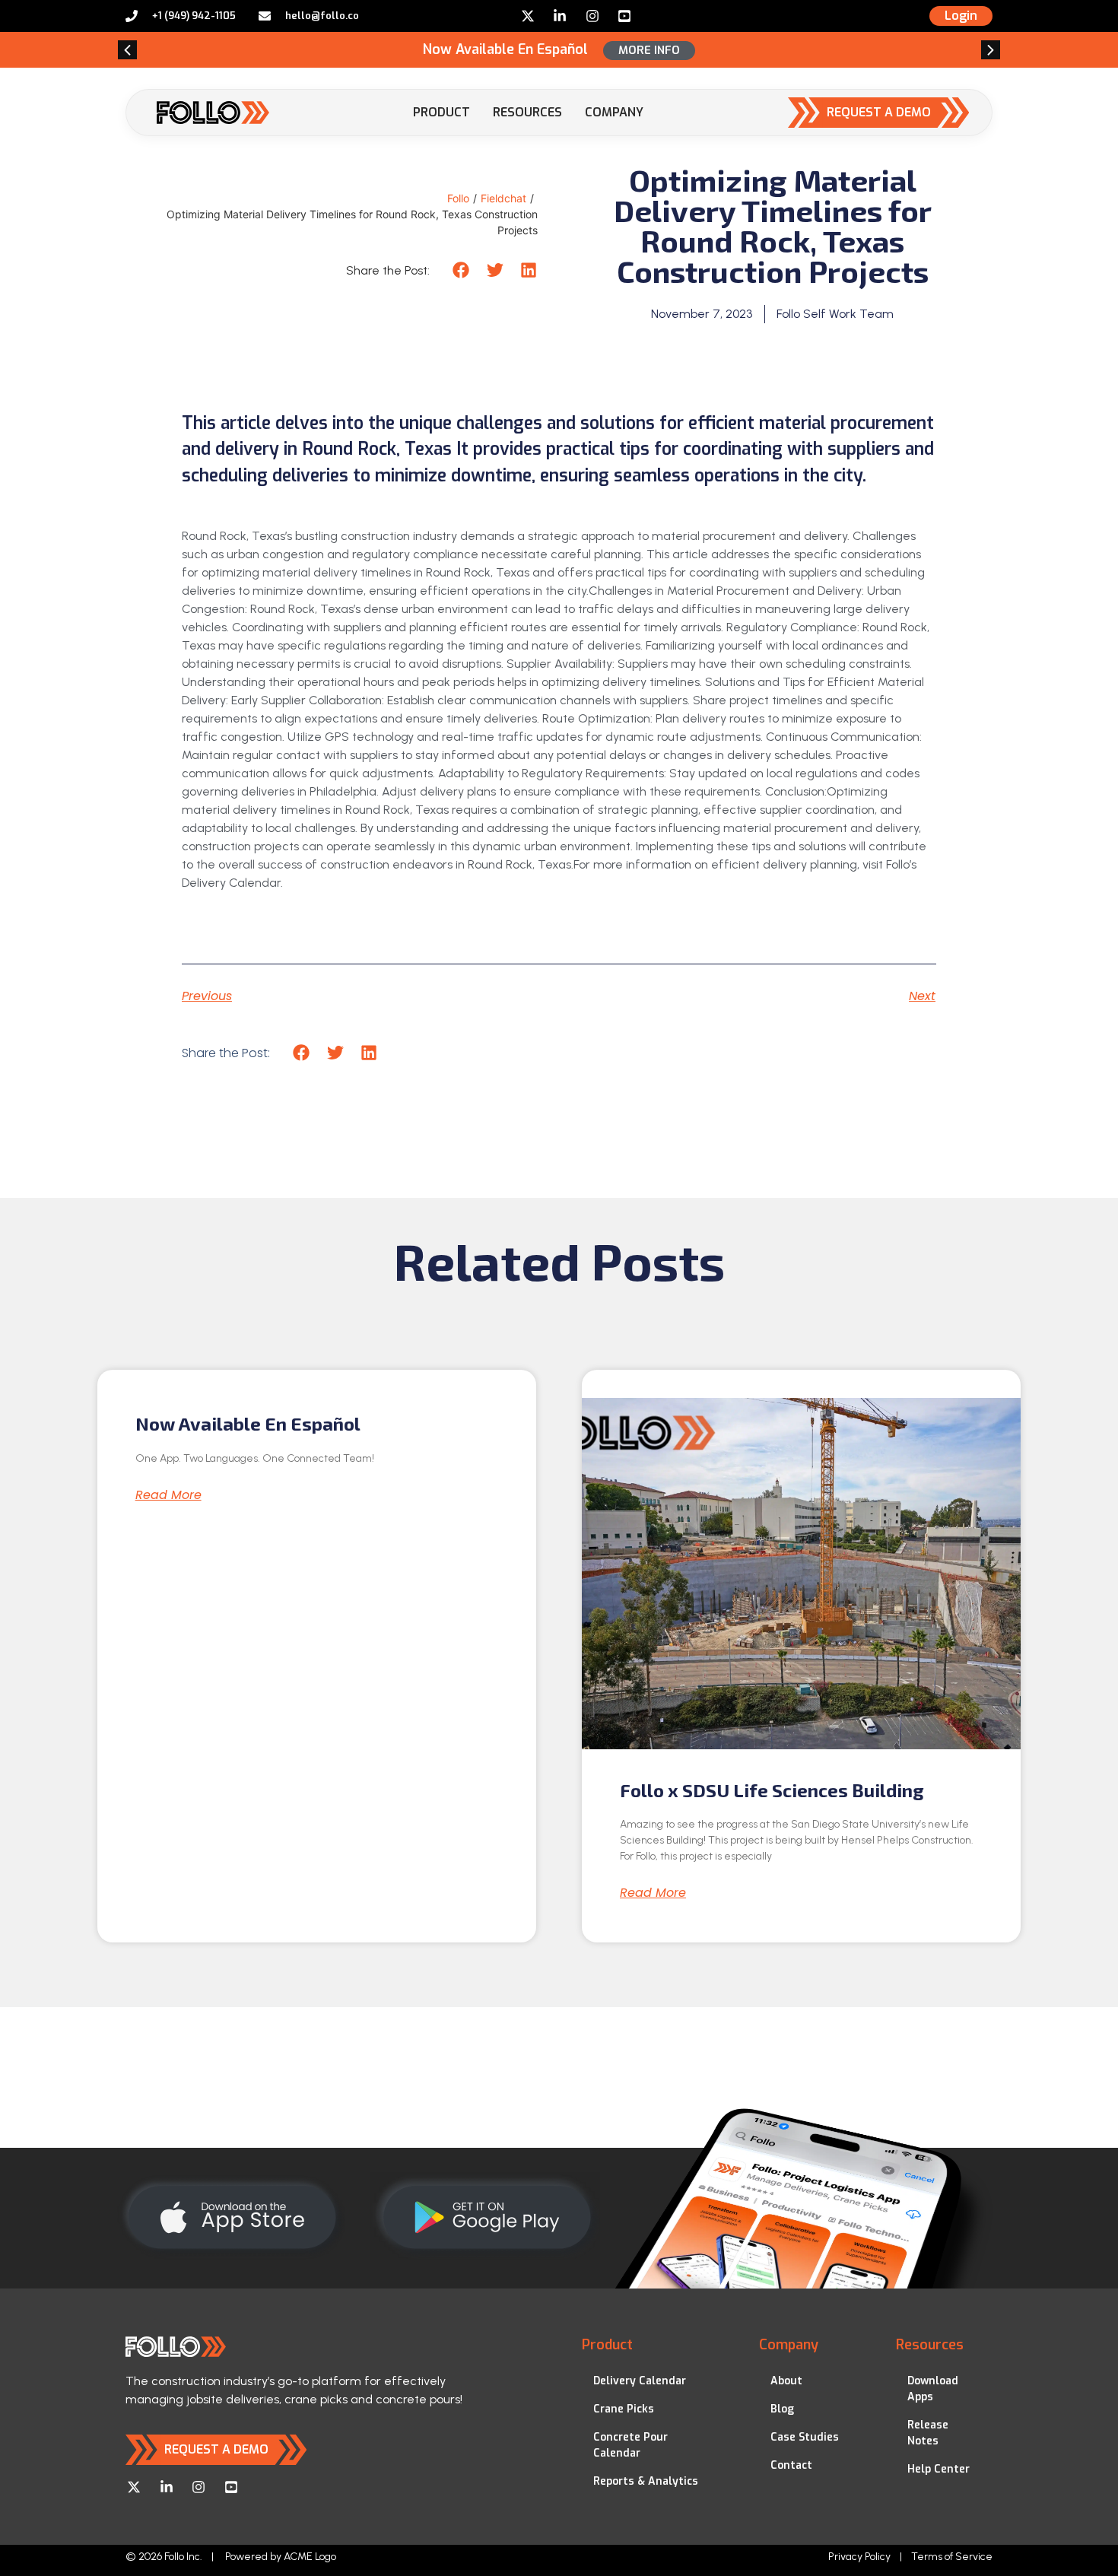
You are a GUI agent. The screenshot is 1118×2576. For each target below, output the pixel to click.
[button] (127, 50)
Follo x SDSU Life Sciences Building (772, 1790)
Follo (458, 198)
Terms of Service (952, 2557)
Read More (168, 1495)
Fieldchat (503, 198)
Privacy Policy (859, 2557)
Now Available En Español (248, 1423)
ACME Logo (310, 2557)
